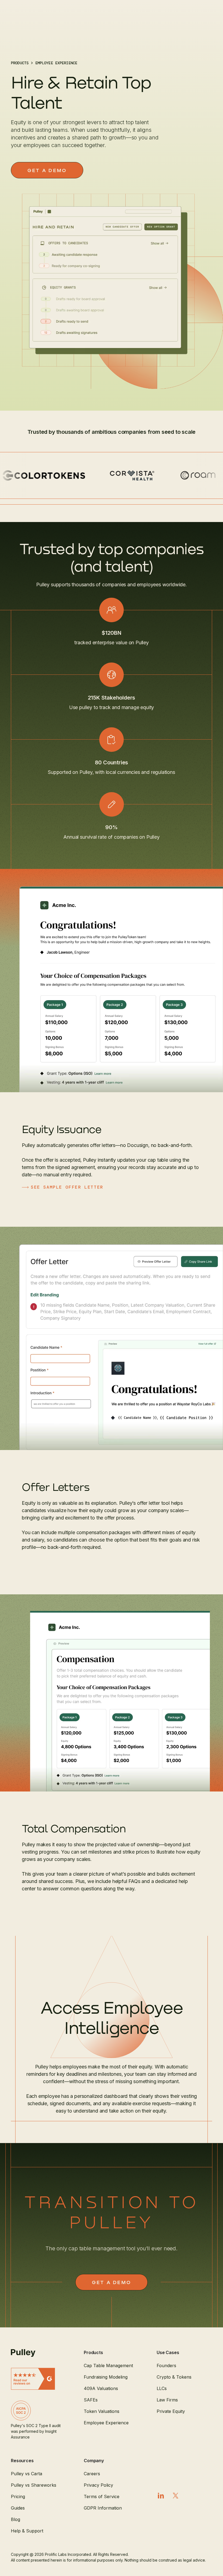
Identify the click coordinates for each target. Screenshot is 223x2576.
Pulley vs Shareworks (34, 2485)
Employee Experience (106, 2423)
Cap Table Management (108, 2366)
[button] (112, 2352)
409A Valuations (101, 2388)
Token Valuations (102, 2411)
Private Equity (171, 2411)
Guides (18, 2508)
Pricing (18, 2496)
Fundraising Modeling (106, 2377)
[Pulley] (39, 2353)
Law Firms (167, 2400)
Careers (92, 2474)
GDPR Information (103, 2508)
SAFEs (91, 2400)
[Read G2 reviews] (39, 2379)
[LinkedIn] (161, 2496)
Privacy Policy (98, 2485)
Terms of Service (102, 2496)
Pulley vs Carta (27, 2474)
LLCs (162, 2388)
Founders (166, 2366)
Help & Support (27, 2531)
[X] (176, 2496)
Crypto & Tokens (174, 2377)
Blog (16, 2519)
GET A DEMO (47, 170)
